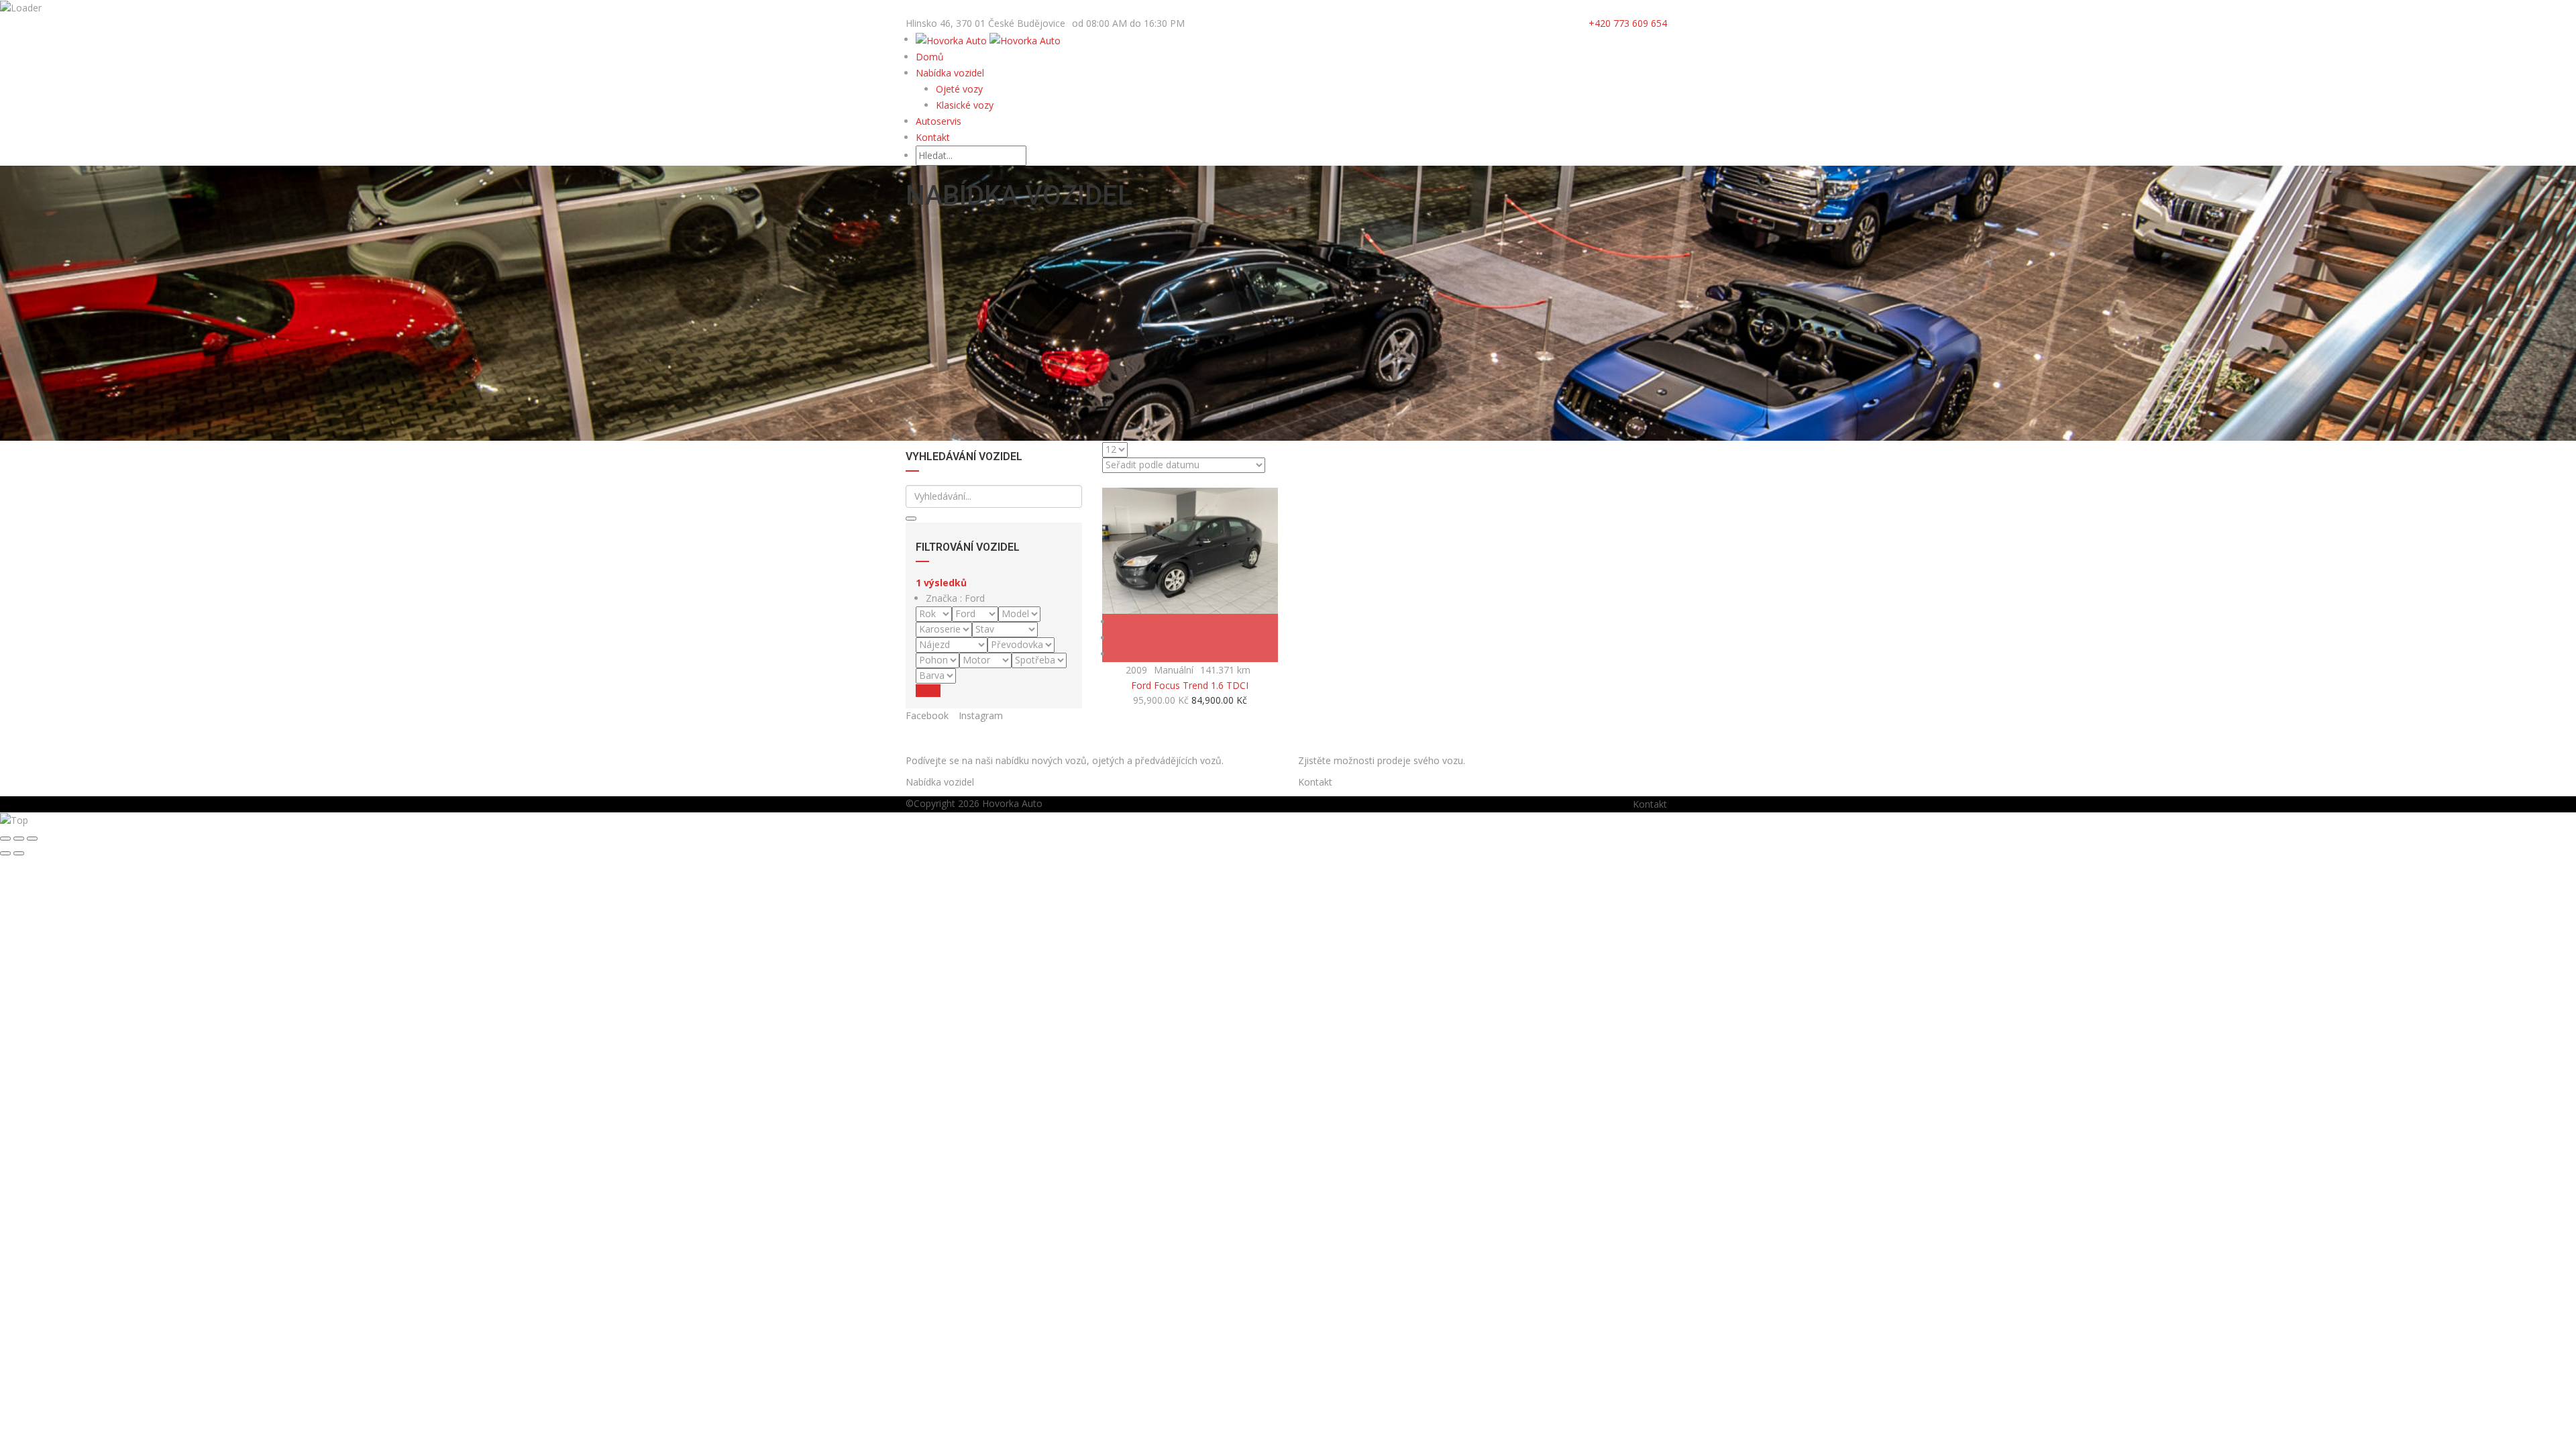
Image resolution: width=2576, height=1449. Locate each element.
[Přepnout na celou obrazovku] (19, 839)
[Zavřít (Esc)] (5, 839)
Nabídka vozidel (950, 73)
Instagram (981, 715)
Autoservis (938, 121)
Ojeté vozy (959, 89)
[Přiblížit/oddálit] (32, 839)
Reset (928, 691)
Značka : (955, 598)
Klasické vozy (965, 105)
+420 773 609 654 (1628, 23)
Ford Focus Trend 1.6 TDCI (1190, 685)
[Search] (911, 519)
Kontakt (933, 137)
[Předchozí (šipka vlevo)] (5, 853)
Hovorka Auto (1012, 803)
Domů (930, 57)
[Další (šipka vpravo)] (19, 853)
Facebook (927, 715)
